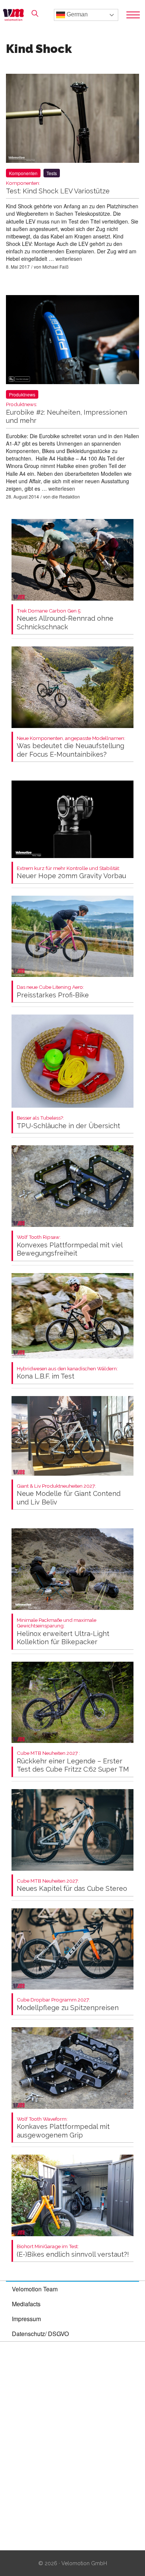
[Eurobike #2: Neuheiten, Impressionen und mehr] (72, 341)
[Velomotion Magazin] (16, 15)
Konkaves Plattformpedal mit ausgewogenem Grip (63, 2128)
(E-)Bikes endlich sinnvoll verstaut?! (73, 2251)
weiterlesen (69, 259)
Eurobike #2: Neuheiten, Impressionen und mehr (67, 413)
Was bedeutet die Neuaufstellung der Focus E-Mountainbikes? (71, 747)
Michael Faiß (55, 267)
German (76, 14)
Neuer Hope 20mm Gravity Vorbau (71, 873)
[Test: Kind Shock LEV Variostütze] (72, 120)
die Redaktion (66, 496)
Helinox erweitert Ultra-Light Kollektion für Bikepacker (63, 1632)
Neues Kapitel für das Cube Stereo (72, 1885)
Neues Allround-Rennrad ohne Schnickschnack (65, 619)
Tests (52, 173)
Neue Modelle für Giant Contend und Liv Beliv (69, 1495)
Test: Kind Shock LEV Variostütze (58, 188)
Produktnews (22, 394)
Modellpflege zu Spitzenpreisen (68, 2004)
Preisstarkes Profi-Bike (53, 992)
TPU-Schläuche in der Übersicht (68, 1122)
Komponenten (23, 173)
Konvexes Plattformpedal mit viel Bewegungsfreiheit (70, 1246)
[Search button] (35, 13)
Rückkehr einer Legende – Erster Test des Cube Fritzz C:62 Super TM (73, 1762)
